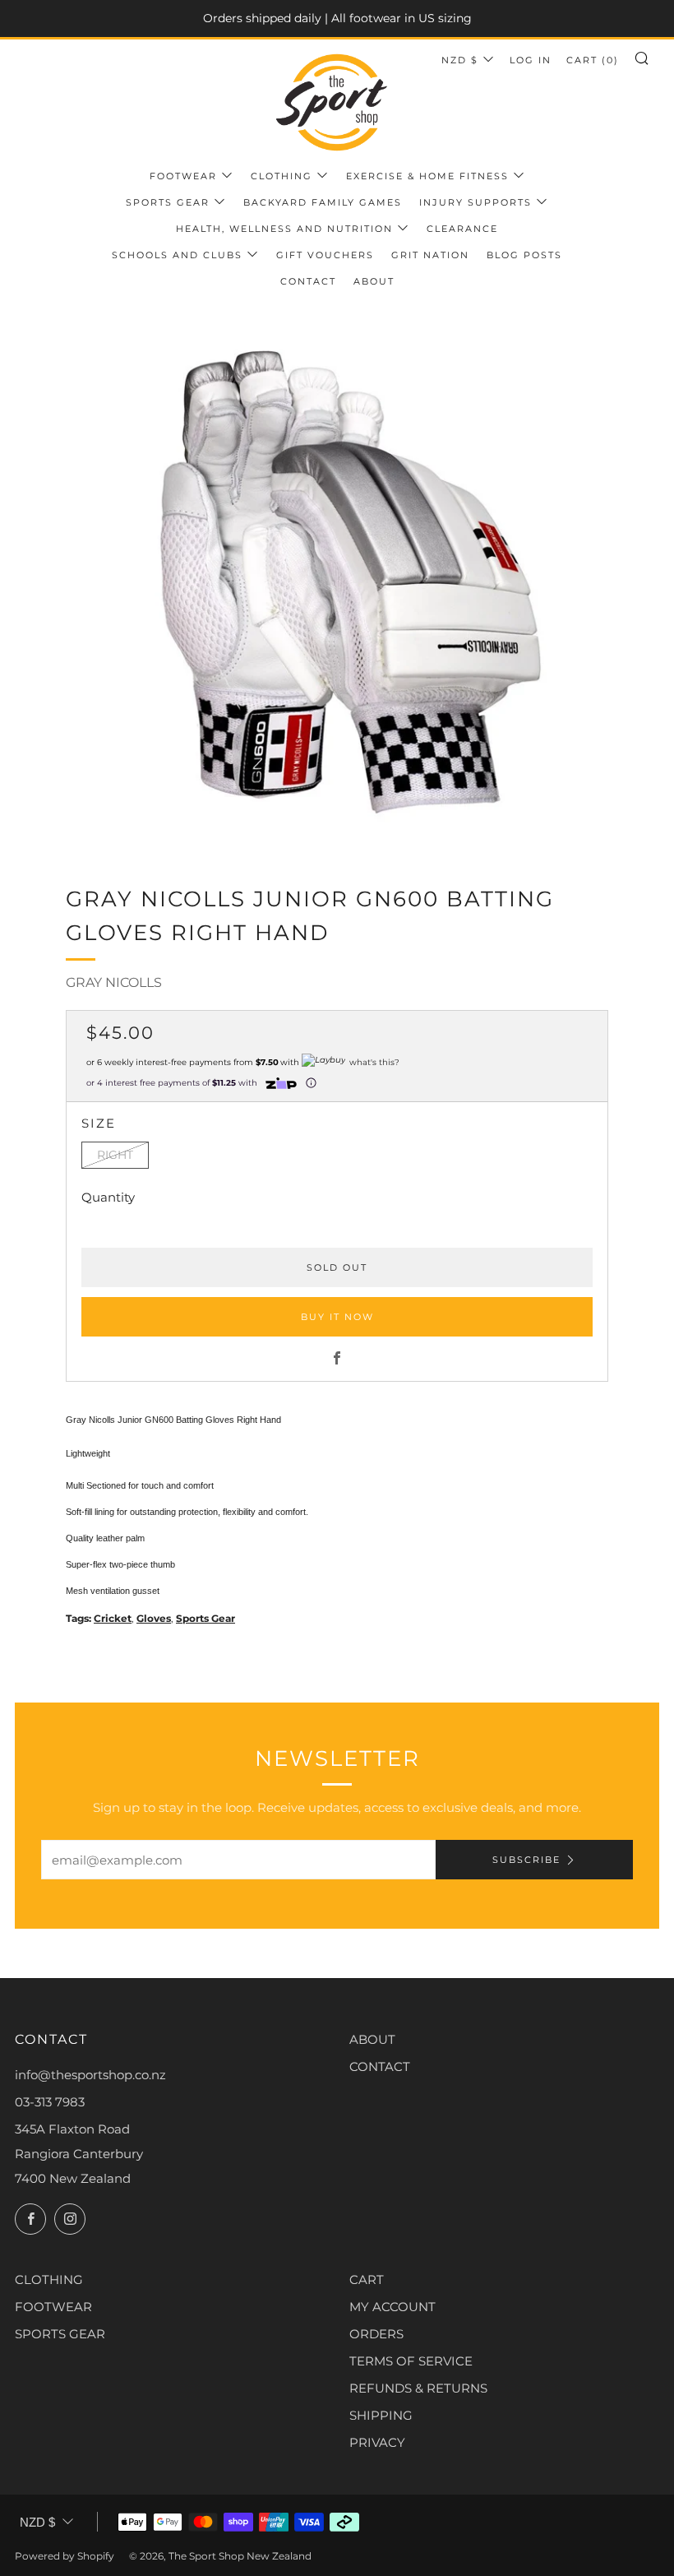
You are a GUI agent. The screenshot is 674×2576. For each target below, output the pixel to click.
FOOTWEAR (53, 2307)
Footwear (183, 176)
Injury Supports (475, 202)
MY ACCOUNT (392, 2307)
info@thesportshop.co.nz (90, 2075)
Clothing (282, 176)
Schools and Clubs (177, 255)
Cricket (113, 1618)
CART (367, 2279)
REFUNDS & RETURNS (418, 2388)
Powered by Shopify (65, 2556)
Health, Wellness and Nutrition (284, 229)
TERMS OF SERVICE (411, 2361)
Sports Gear (168, 202)
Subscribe (526, 1860)
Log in (531, 60)
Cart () (593, 60)
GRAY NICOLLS (114, 982)
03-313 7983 (50, 2102)
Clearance (462, 229)
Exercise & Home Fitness (427, 176)
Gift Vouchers (325, 255)
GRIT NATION (430, 255)
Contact (308, 281)
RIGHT (115, 1155)
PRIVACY (377, 2442)
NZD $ (460, 60)
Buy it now (337, 1317)
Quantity (108, 1197)
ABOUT (372, 2039)
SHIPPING (381, 2415)
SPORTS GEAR (60, 2334)
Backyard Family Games (323, 202)
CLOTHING (49, 2279)
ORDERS (376, 2334)
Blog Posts (524, 255)
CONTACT (380, 2066)
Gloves (154, 1618)
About (374, 281)
